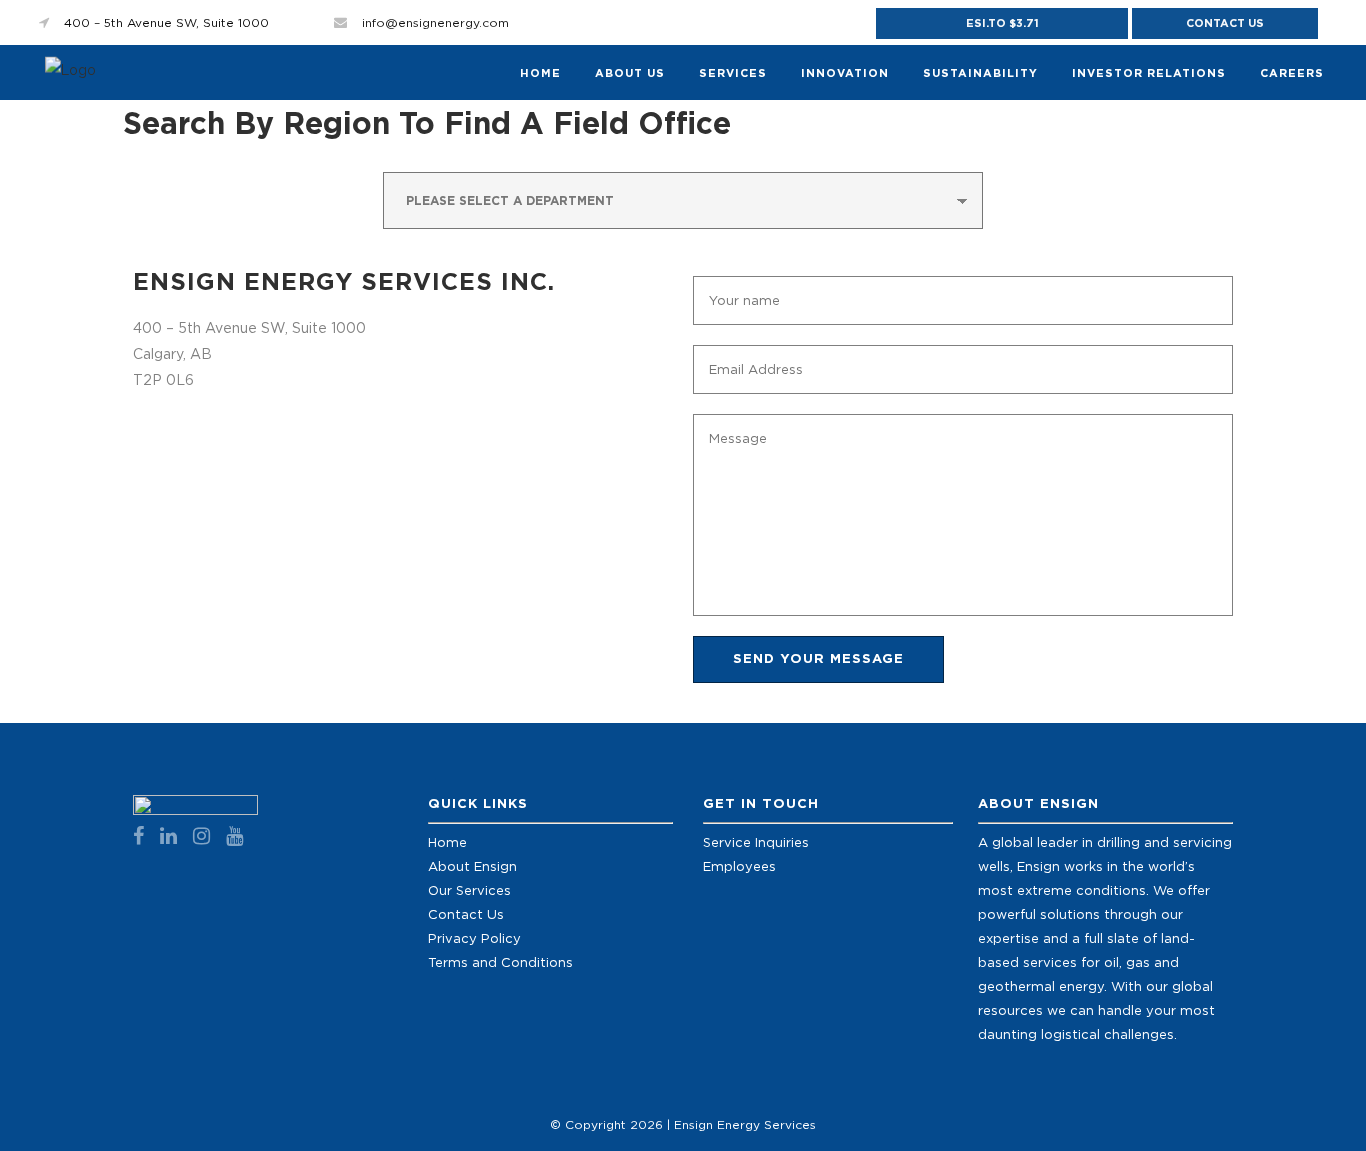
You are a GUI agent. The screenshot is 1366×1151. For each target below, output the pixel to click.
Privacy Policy (474, 938)
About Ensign (472, 866)
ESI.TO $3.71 (1002, 23)
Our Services (469, 890)
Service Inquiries (756, 842)
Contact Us (1225, 23)
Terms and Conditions (500, 962)
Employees (739, 866)
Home (447, 842)
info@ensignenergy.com (435, 22)
